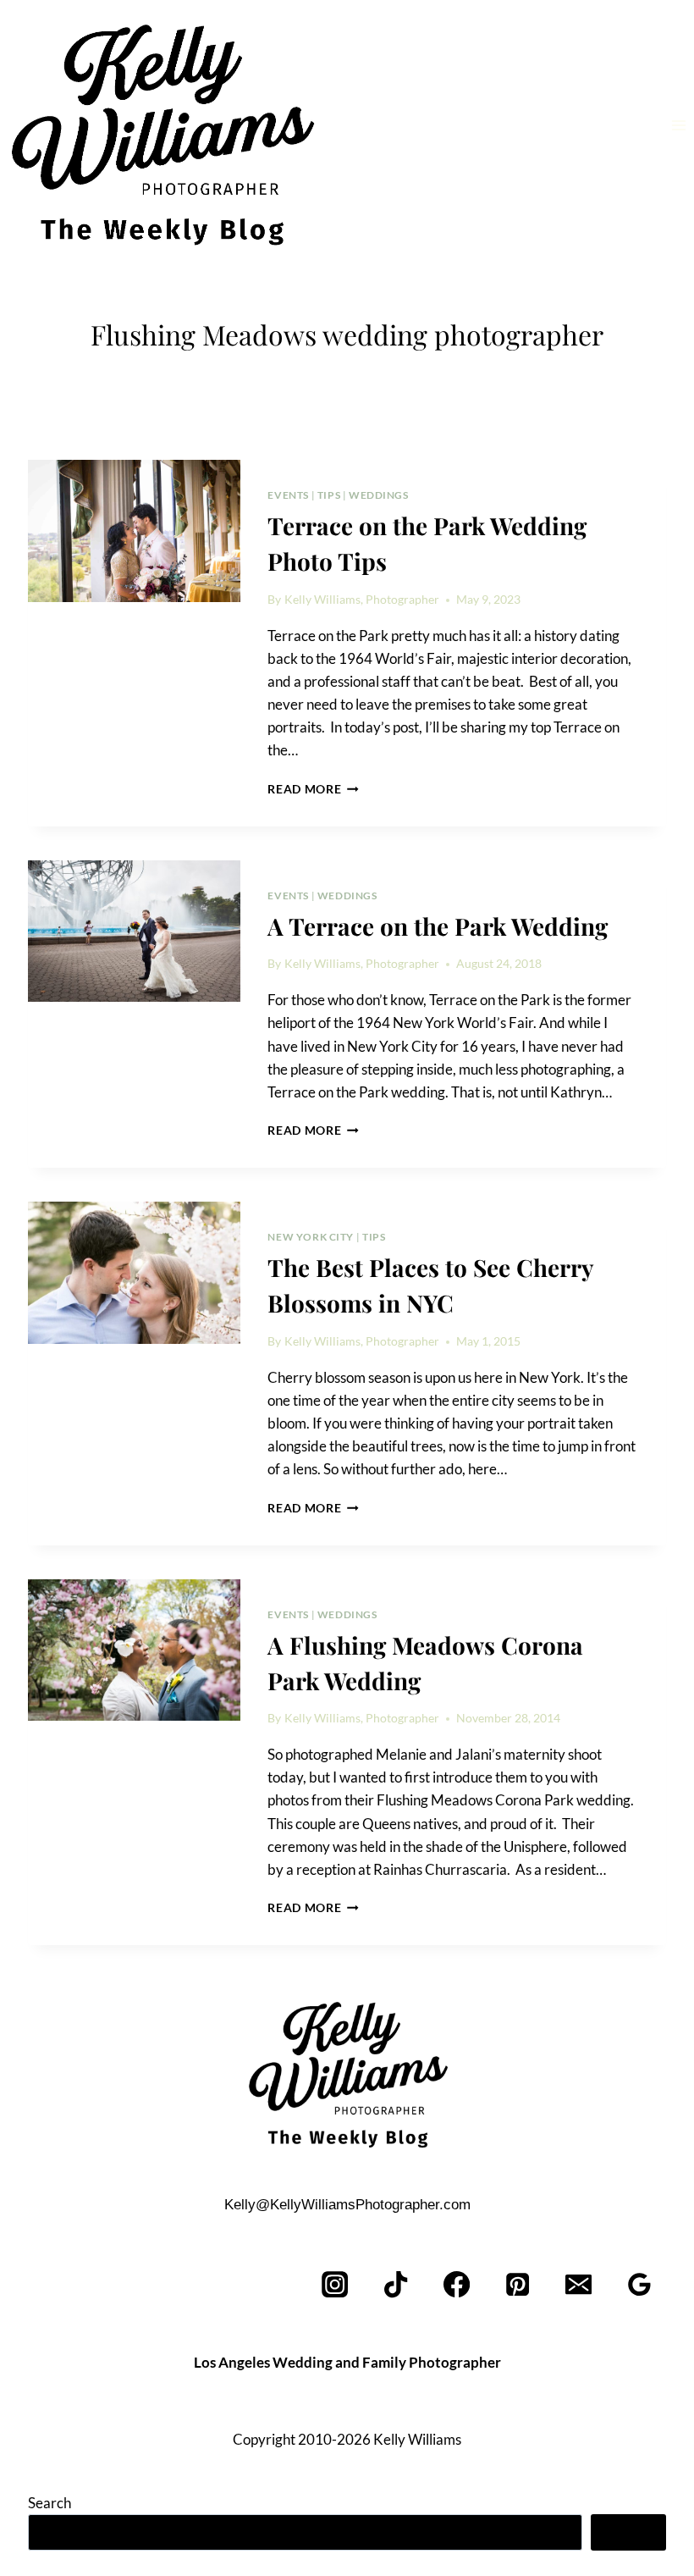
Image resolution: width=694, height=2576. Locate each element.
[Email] (578, 2285)
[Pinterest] (518, 2285)
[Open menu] (678, 125)
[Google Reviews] (639, 2285)
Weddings (379, 495)
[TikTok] (397, 2285)
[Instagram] (336, 2285)
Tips (329, 495)
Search (50, 2503)
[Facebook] (457, 2285)
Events (288, 495)
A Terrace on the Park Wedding (438, 926)
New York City (311, 1237)
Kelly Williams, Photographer (362, 600)
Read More (313, 789)
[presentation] (134, 531)
